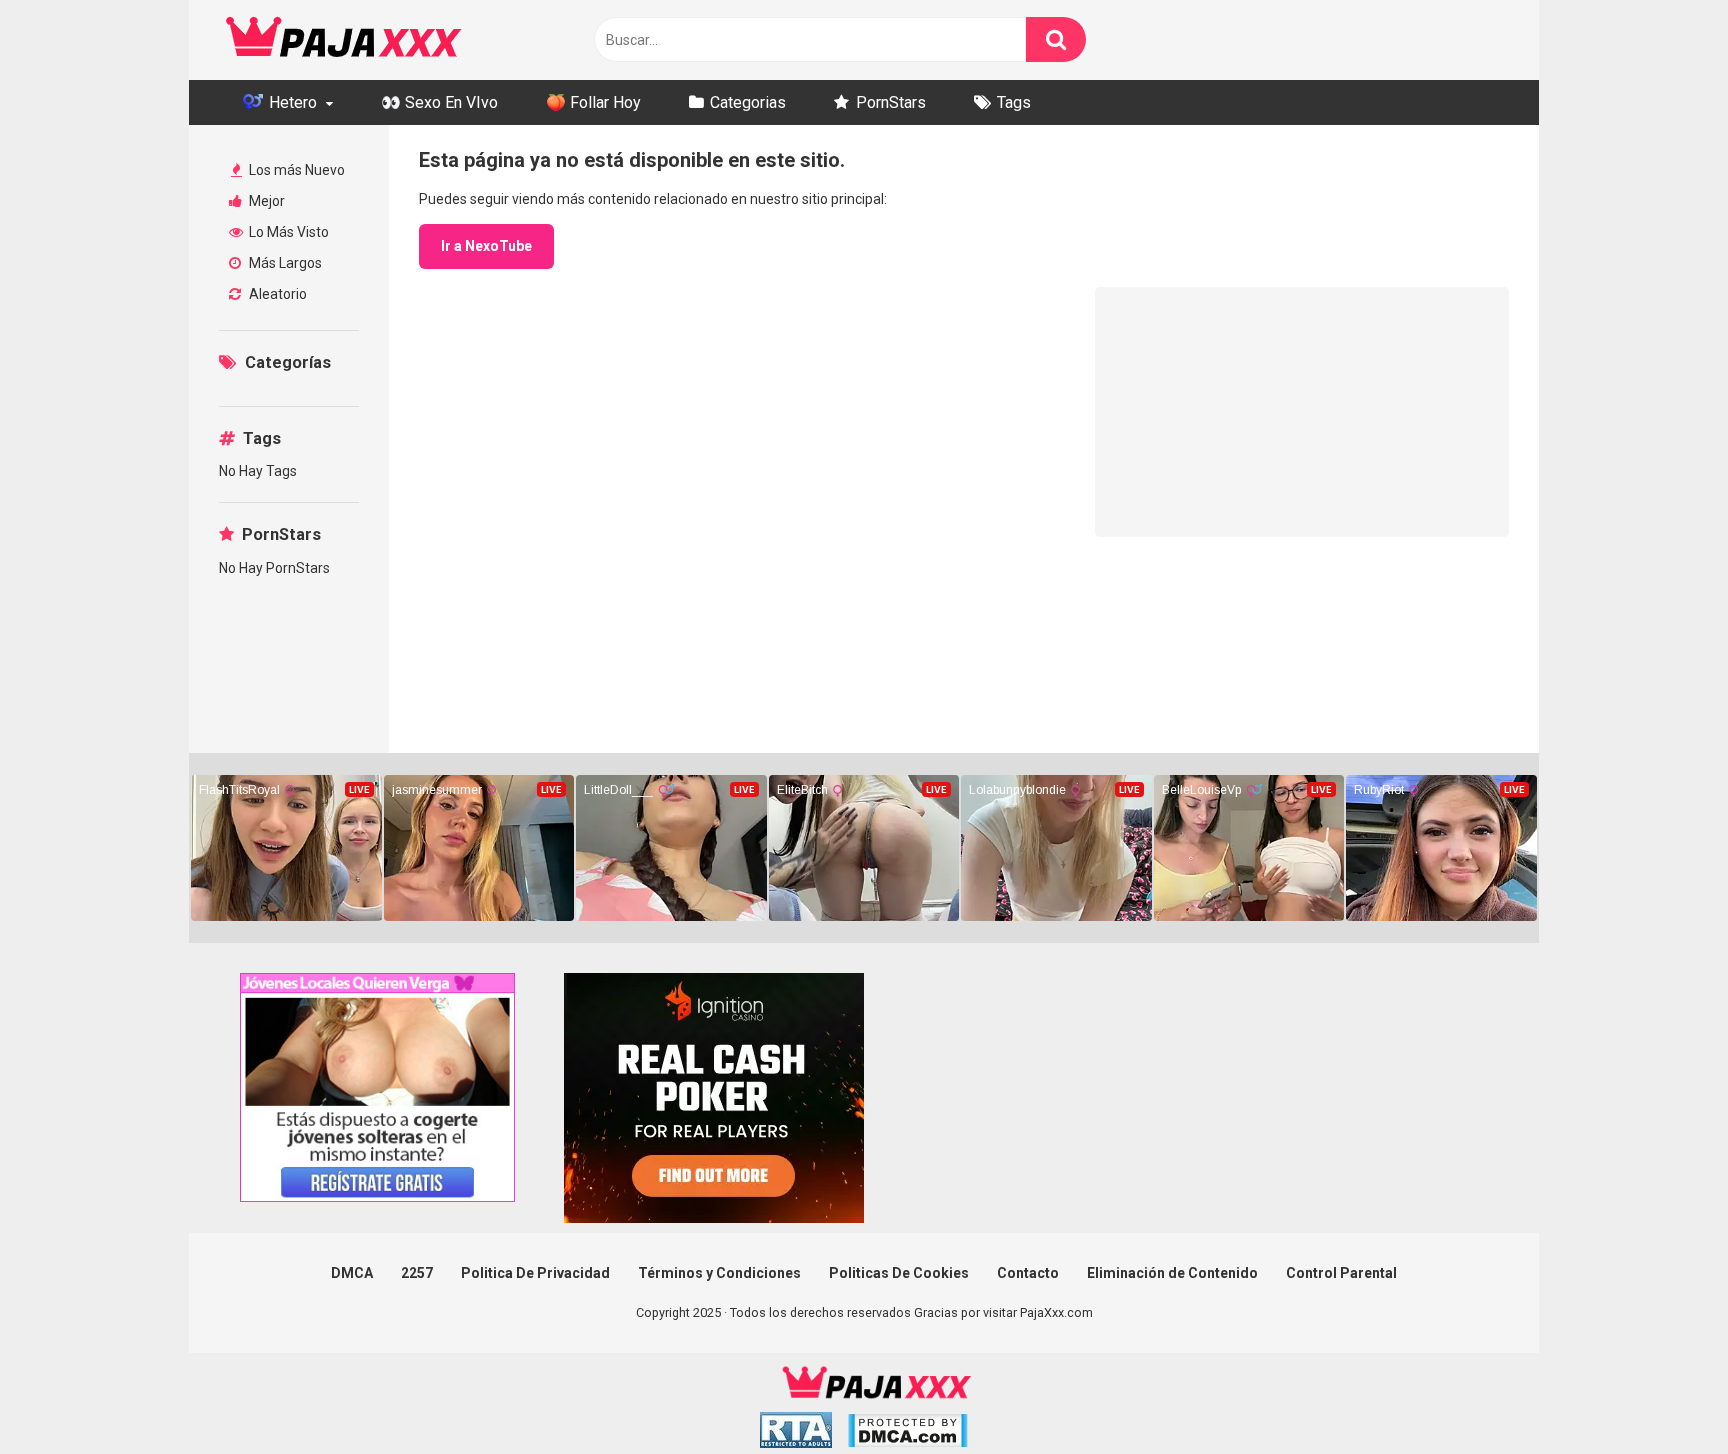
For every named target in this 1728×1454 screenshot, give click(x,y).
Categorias (748, 102)
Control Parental (1341, 1273)
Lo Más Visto (287, 232)
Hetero (291, 102)
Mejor (265, 201)
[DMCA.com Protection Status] (907, 1433)
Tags (1014, 102)
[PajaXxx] (344, 40)
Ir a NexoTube (486, 246)
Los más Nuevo (295, 170)
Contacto (1028, 1273)
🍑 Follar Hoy (593, 102)
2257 (417, 1273)
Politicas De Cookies (899, 1273)
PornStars (891, 102)
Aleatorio (276, 294)
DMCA (352, 1273)
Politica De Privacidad (535, 1273)
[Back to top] (1661, 1393)
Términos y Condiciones (719, 1273)
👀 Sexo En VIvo (439, 102)
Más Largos (284, 263)
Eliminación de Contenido (1172, 1273)
